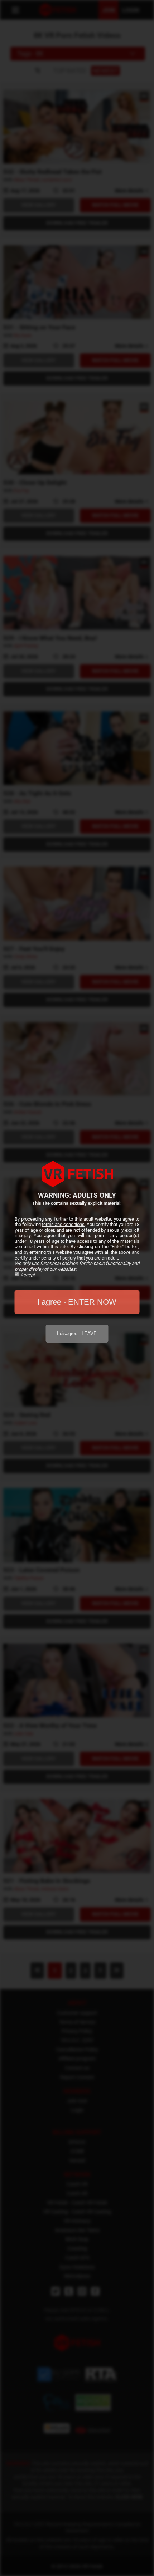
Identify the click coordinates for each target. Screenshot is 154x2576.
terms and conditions (63, 1224)
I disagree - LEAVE (77, 1333)
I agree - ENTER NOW (77, 1302)
